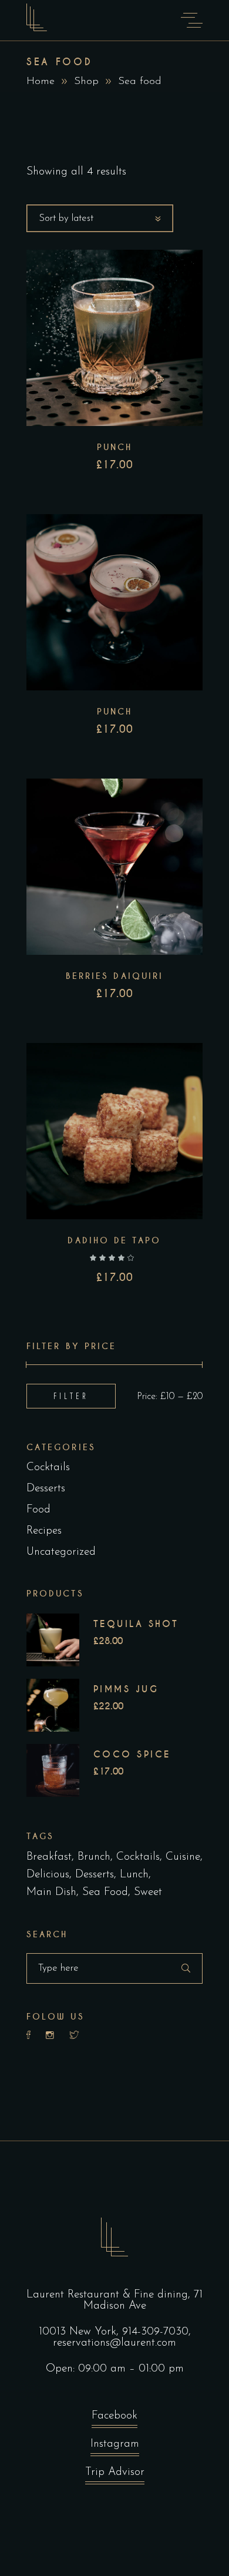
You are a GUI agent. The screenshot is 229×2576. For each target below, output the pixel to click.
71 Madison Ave (143, 2300)
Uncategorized (61, 1552)
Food (38, 1510)
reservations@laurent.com (114, 2343)
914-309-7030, (156, 2332)
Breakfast (49, 1857)
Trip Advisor (115, 2472)
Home (41, 82)
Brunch (94, 1857)
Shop (86, 82)
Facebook (114, 2416)
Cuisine (183, 1857)
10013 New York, (80, 2332)
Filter (71, 1396)
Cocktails (48, 1468)
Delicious (48, 1875)
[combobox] (100, 218)
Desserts (46, 1489)
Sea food (105, 1892)
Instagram (115, 2444)
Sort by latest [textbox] (66, 218)
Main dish (51, 1892)
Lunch (134, 1875)
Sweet (148, 1892)
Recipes (44, 1531)
